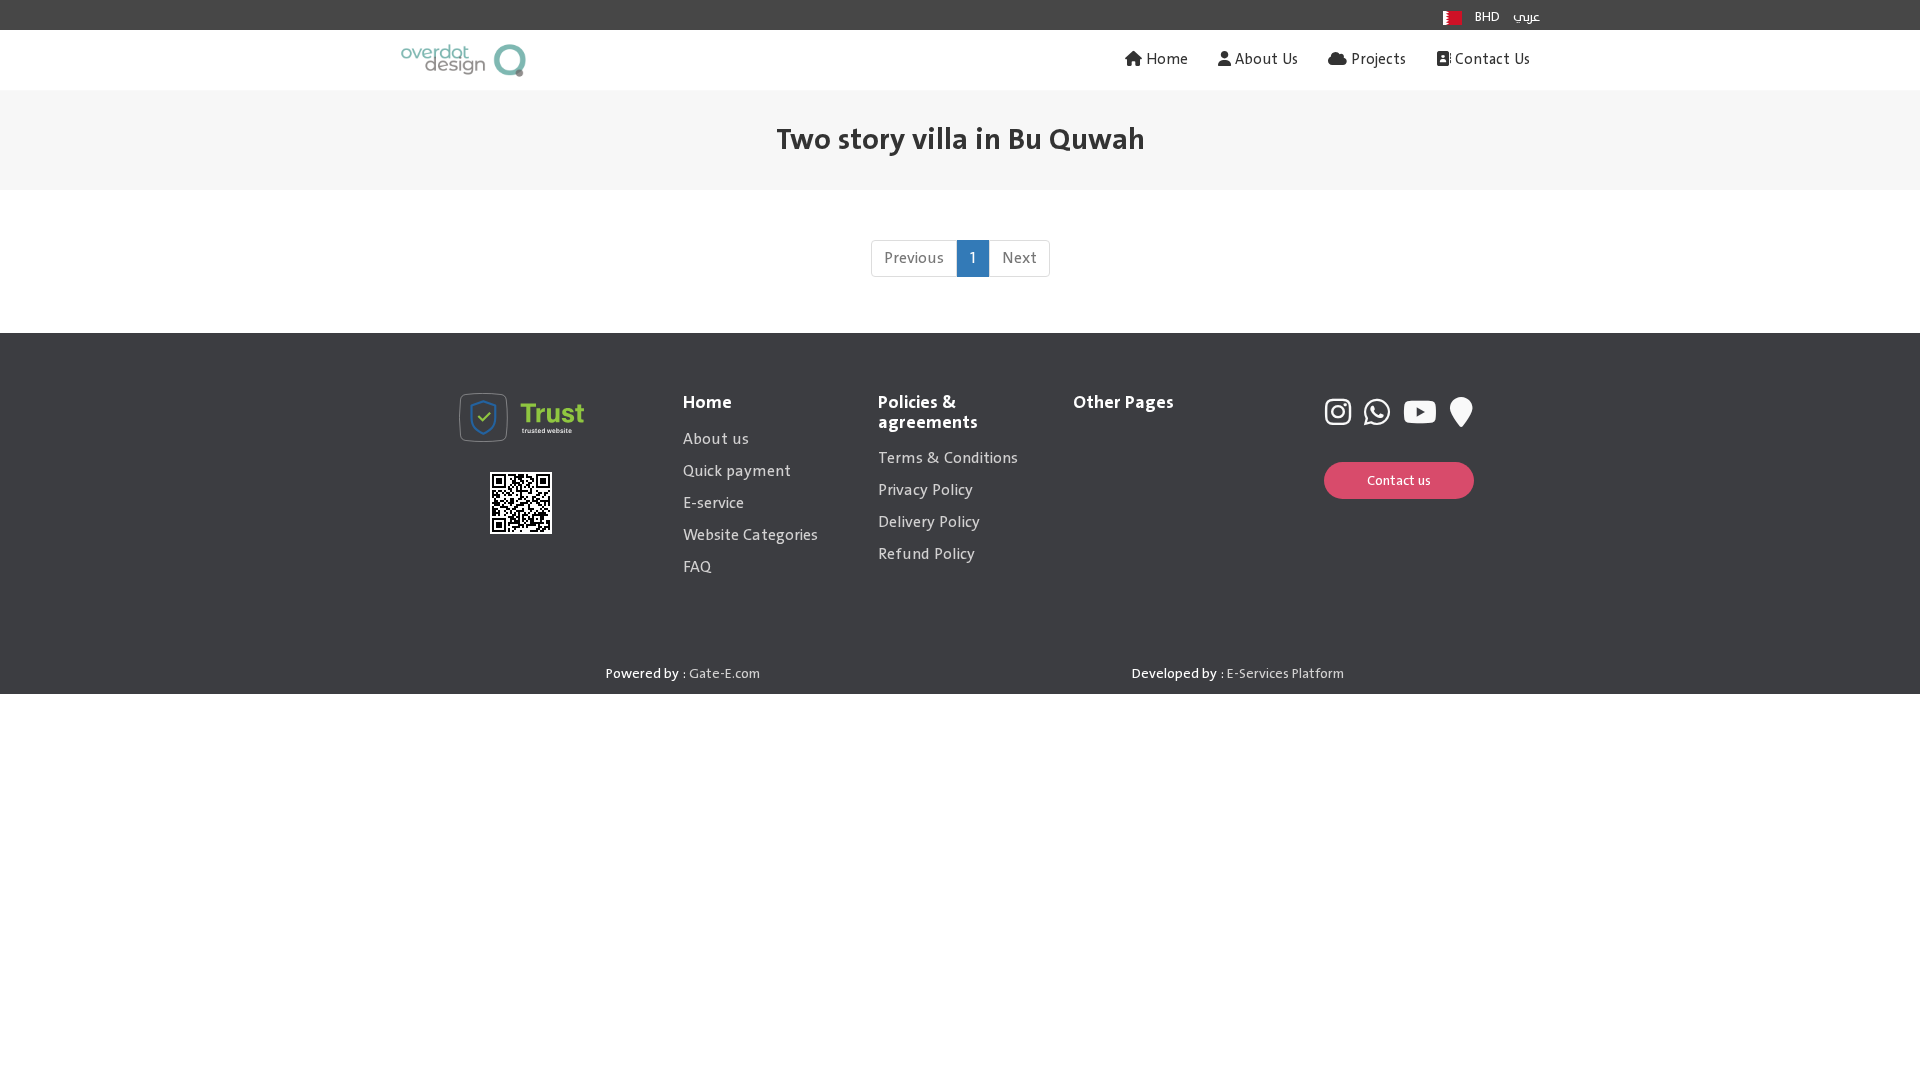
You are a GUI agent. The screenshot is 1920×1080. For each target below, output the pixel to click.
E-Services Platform (1285, 673)
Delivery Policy (929, 522)
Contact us (1399, 480)
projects (1376, 59)
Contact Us (1490, 59)
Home (1165, 59)
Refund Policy (926, 554)
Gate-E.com (724, 673)
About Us (1264, 59)
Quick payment (737, 471)
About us (716, 439)
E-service (713, 503)
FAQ (697, 567)
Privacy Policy (925, 490)
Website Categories (750, 535)
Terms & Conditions (948, 458)
